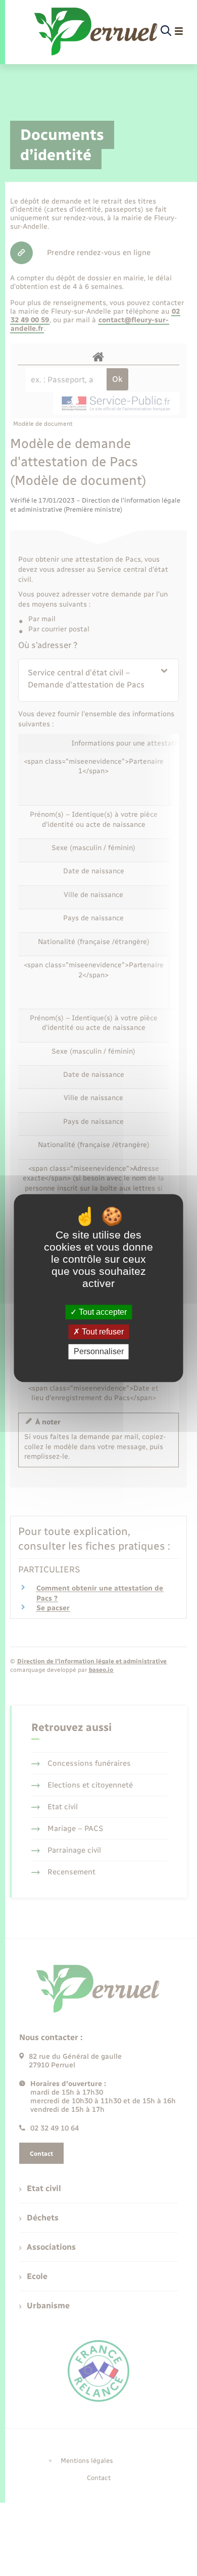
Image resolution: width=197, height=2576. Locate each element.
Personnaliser (99, 1352)
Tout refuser (102, 1332)
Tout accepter (102, 1312)
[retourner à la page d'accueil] (96, 31)
